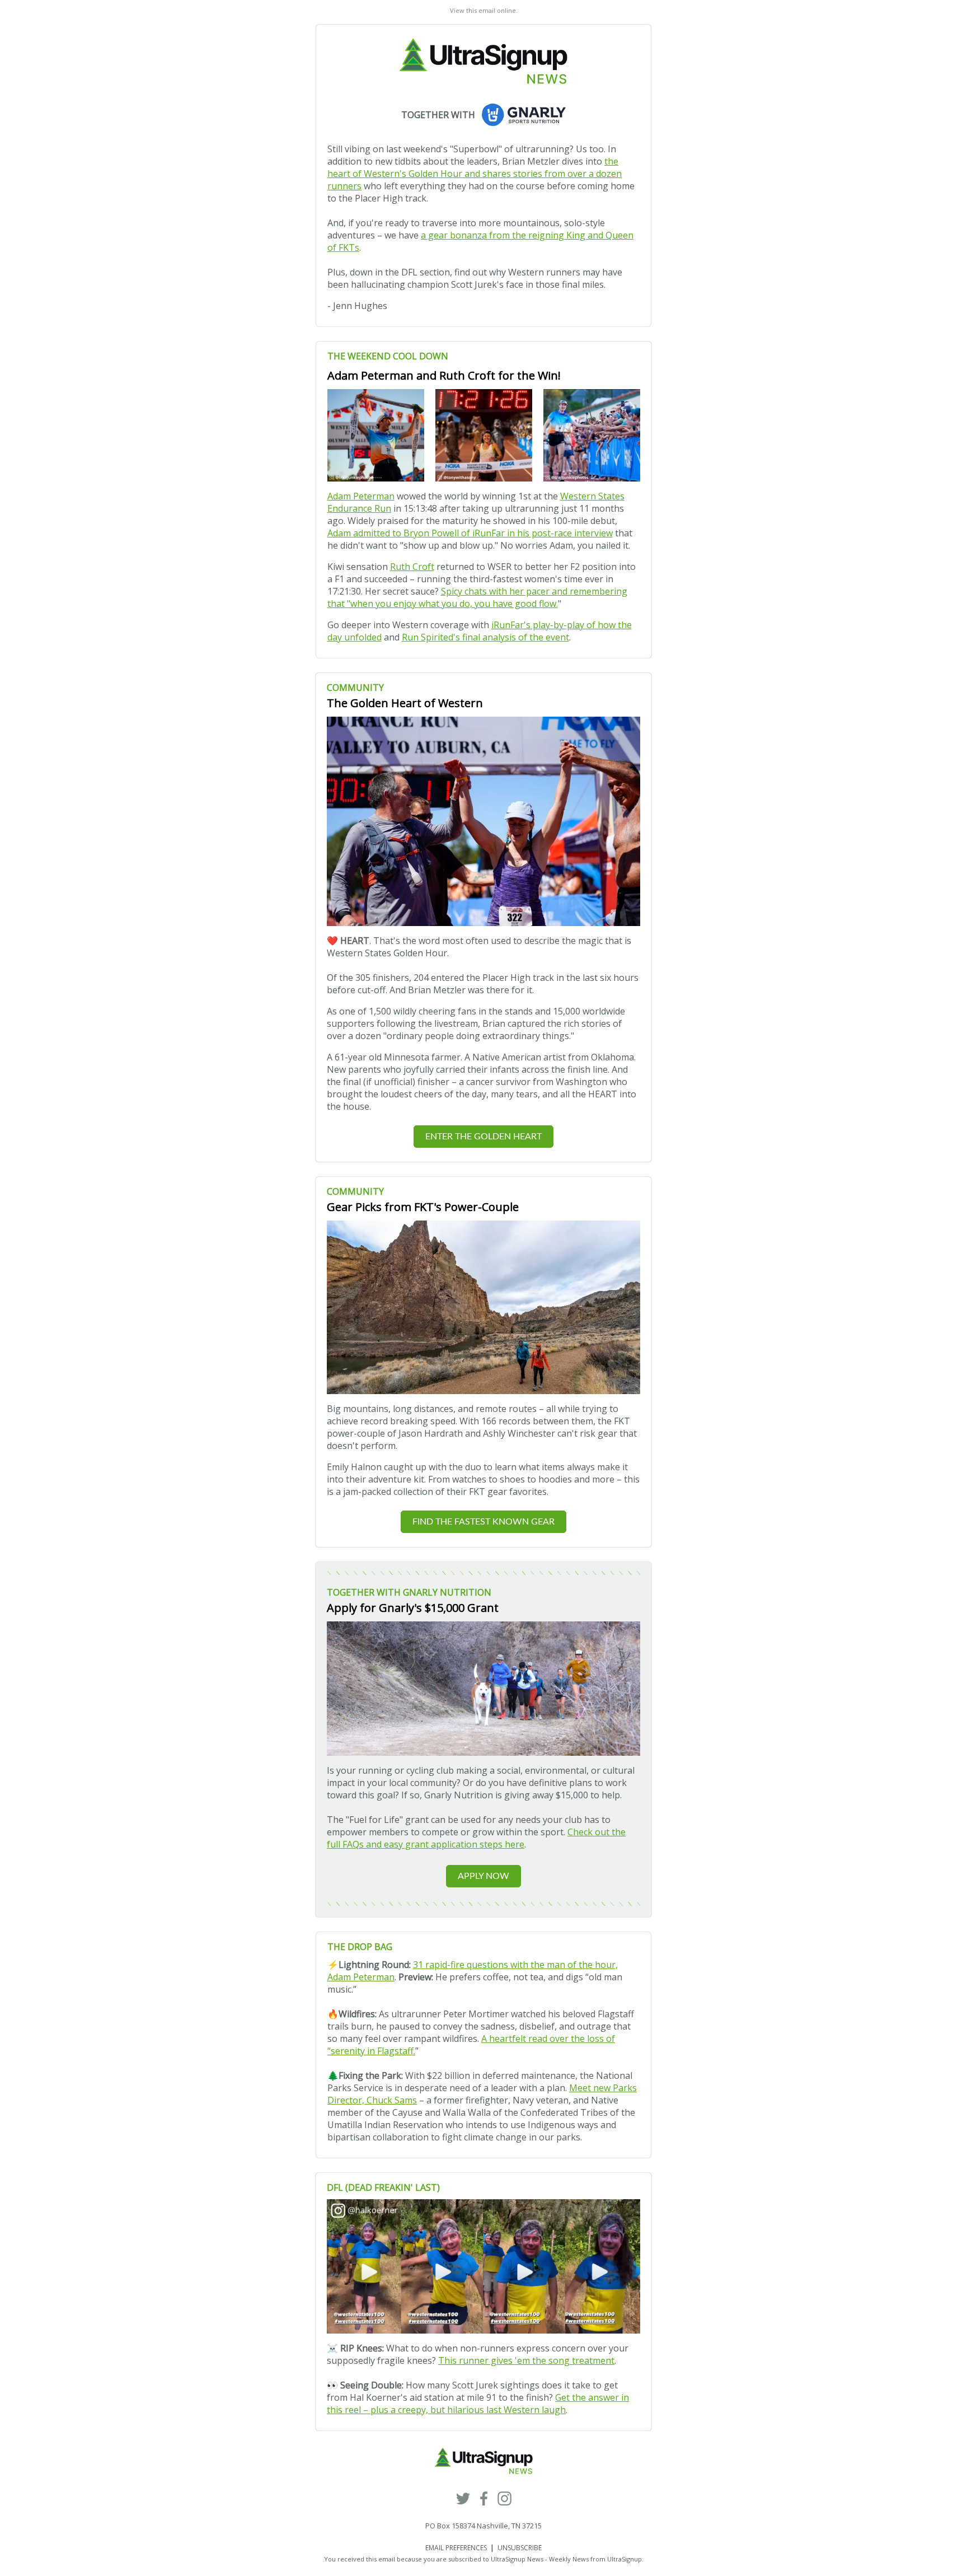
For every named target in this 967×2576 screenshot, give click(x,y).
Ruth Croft (412, 567)
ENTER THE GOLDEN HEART (483, 1137)
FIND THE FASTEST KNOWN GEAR (483, 1522)
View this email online (483, 10)
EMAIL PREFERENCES (456, 2548)
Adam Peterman (361, 496)
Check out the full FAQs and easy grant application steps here (476, 1838)
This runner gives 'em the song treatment (526, 2360)
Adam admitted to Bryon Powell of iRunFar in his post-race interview (470, 533)
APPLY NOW (483, 1876)
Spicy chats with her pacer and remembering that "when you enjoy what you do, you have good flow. (477, 597)
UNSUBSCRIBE (520, 2548)
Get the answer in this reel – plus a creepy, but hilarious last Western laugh (478, 2404)
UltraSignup (625, 2559)
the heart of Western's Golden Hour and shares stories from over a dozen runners (475, 174)
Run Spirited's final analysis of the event (485, 637)
